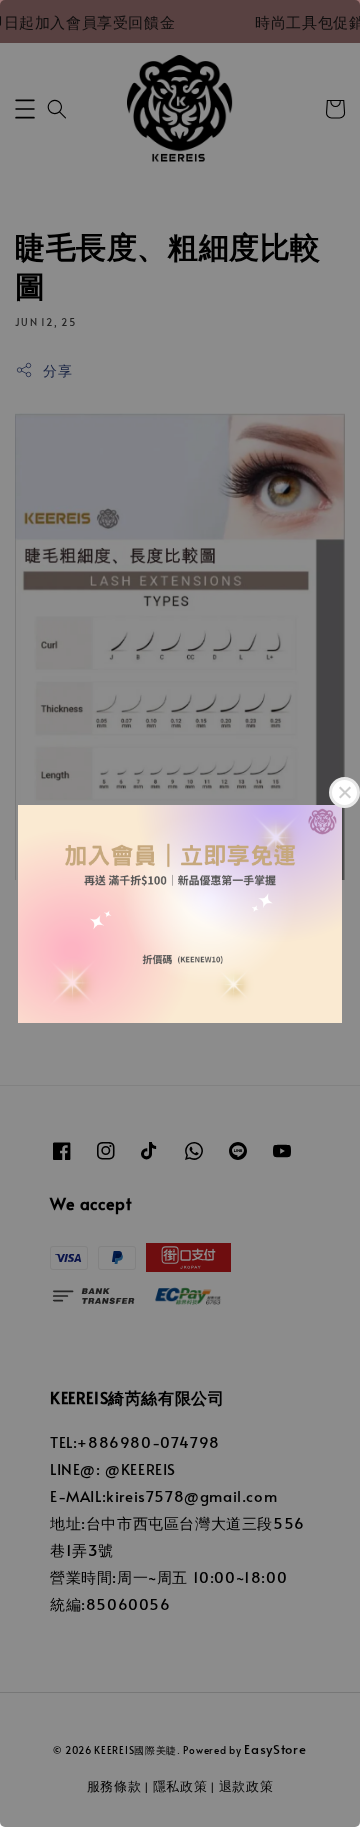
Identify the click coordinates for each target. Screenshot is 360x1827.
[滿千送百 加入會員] (180, 913)
